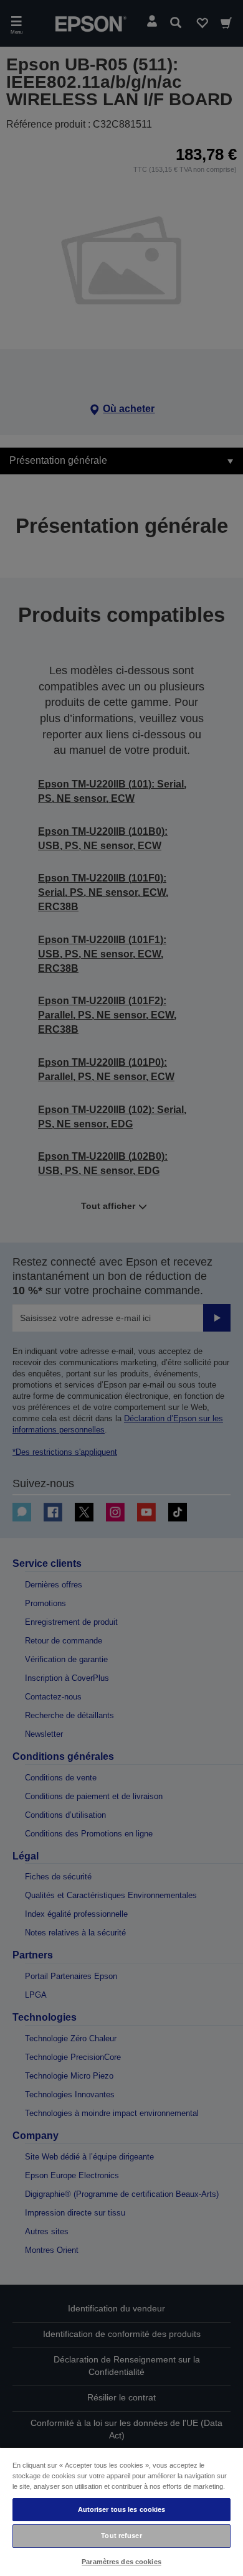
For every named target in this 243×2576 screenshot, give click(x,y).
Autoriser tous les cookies (122, 2509)
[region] (121, 2511)
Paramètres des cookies (121, 2562)
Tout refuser (121, 2536)
